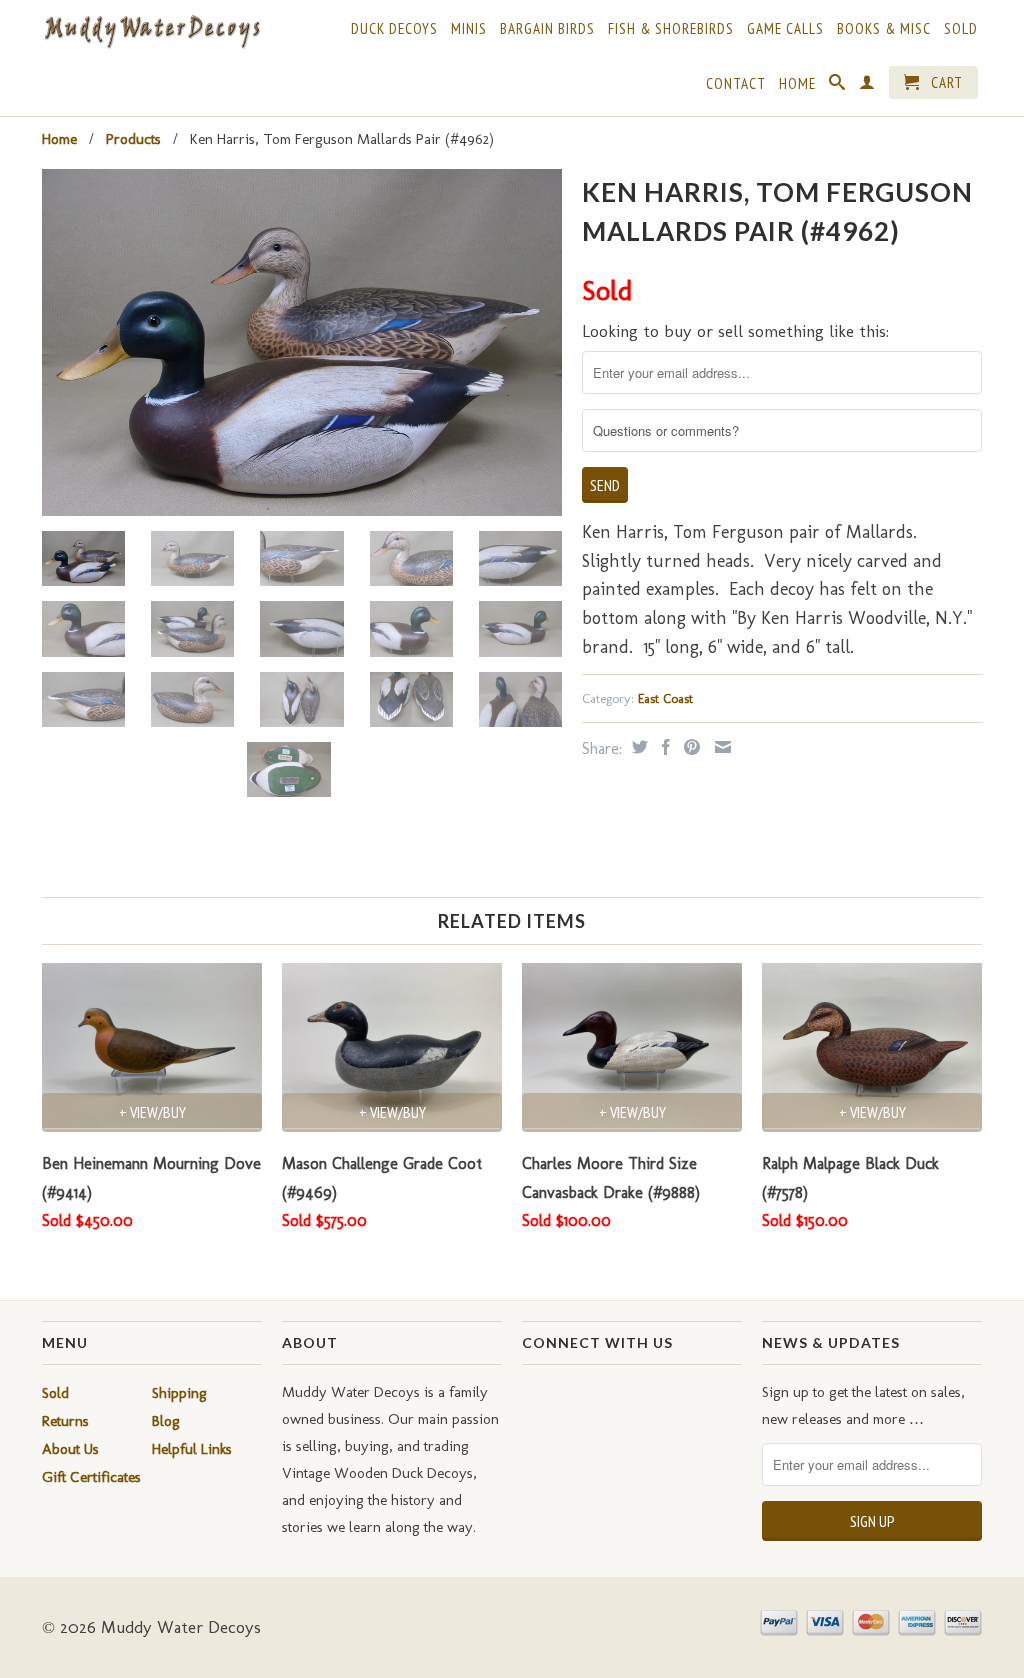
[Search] (837, 86)
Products (133, 139)
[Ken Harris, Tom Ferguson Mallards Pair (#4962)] (302, 342)
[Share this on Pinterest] (689, 747)
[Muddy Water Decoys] (152, 32)
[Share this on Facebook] (663, 747)
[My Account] (867, 86)
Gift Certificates (91, 1477)
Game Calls (785, 29)
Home (797, 84)
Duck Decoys (394, 29)
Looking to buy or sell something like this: (735, 331)
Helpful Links (192, 1449)
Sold (961, 29)
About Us (70, 1449)
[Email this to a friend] (720, 747)
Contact (736, 84)
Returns (65, 1421)
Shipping (179, 1393)
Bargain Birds (547, 29)
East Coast (665, 698)
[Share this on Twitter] (637, 747)
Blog (166, 1421)
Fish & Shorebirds (671, 29)
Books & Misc (884, 29)
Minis (469, 29)
